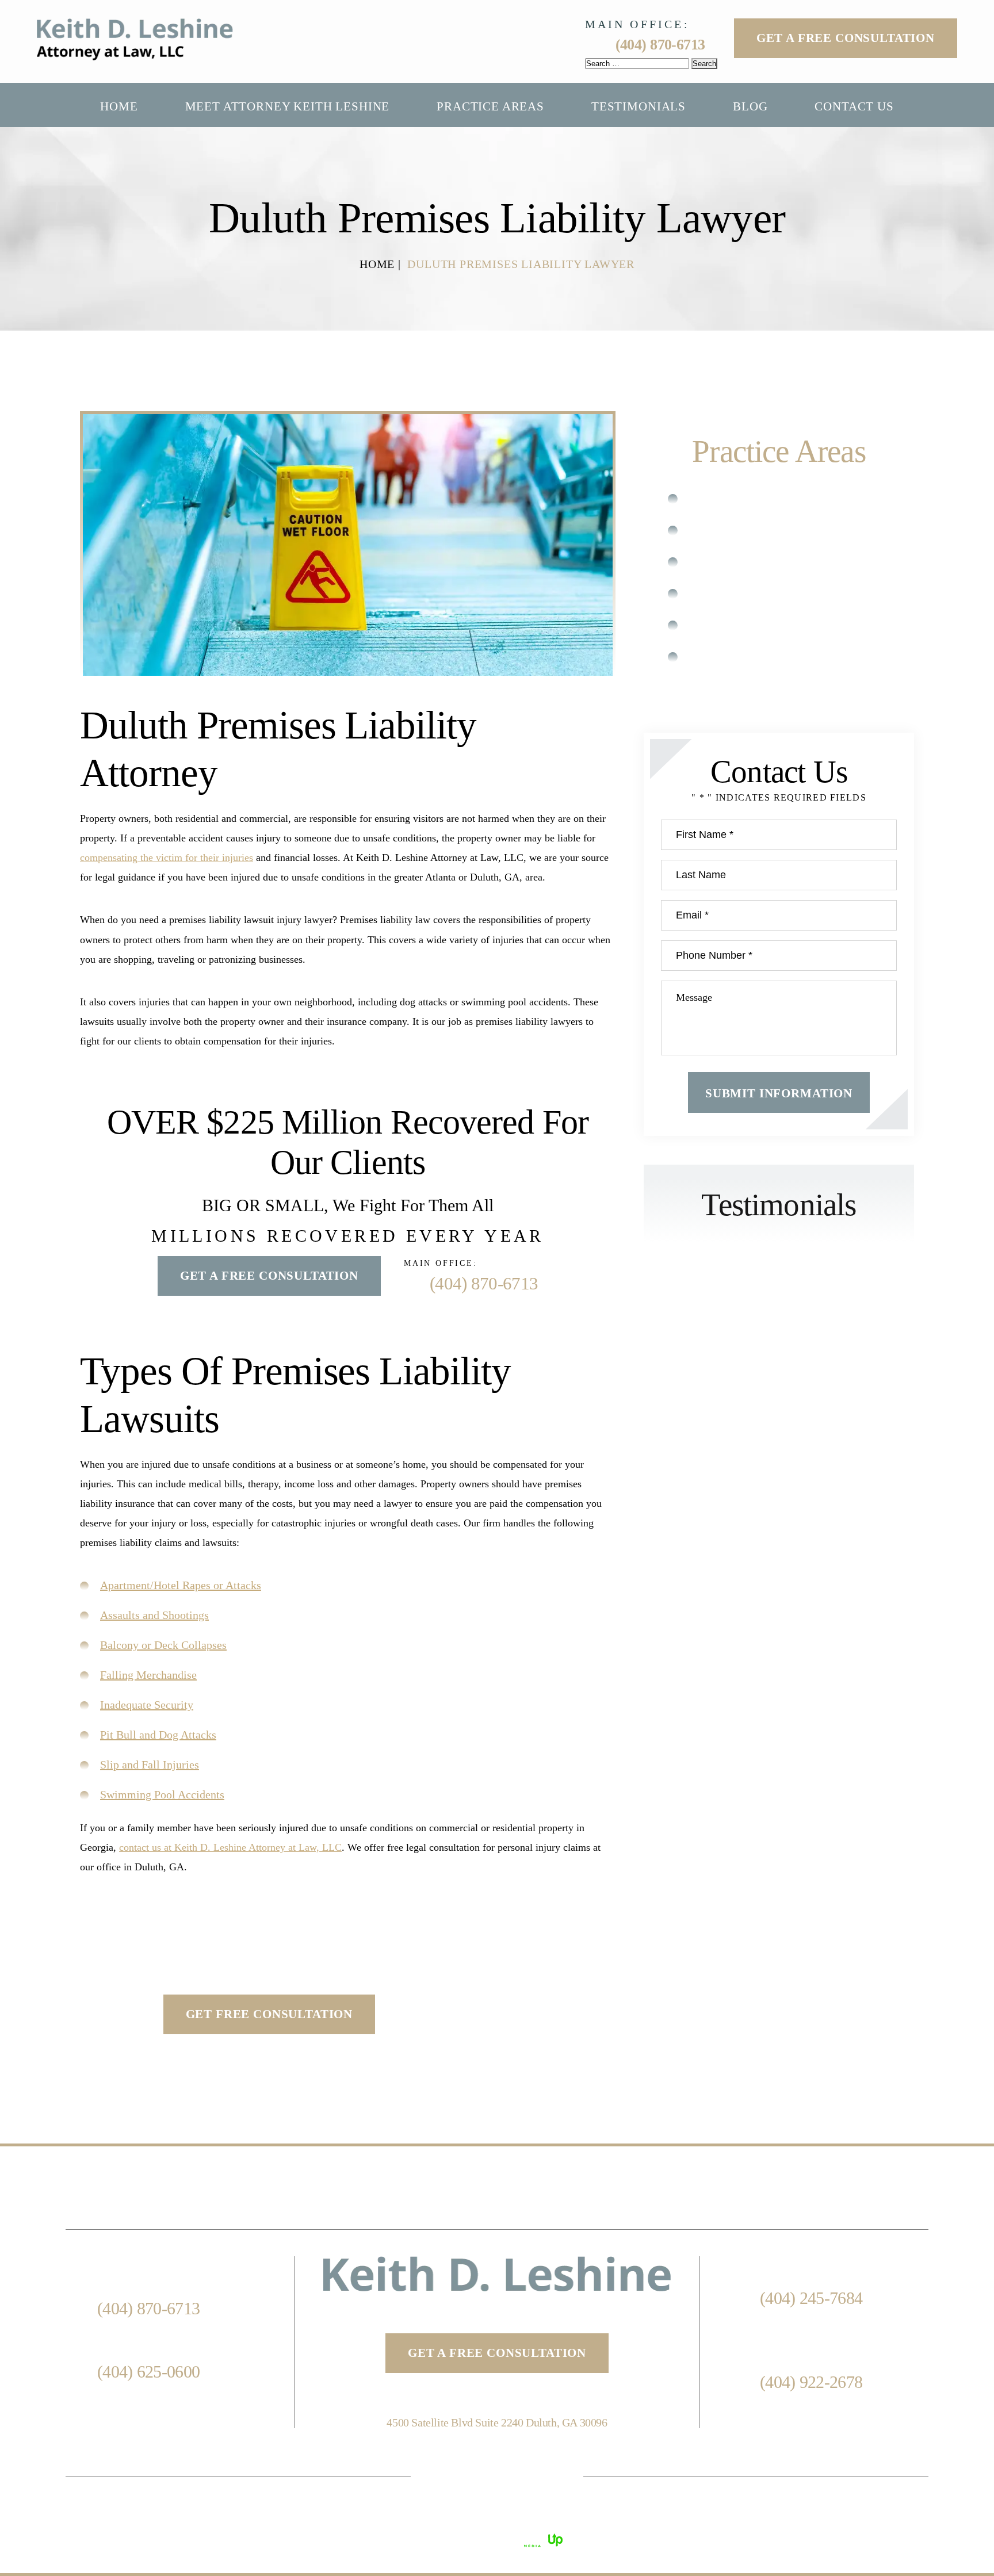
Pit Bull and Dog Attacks (158, 1735)
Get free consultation (269, 2014)
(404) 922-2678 (811, 2382)
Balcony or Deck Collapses (163, 1645)
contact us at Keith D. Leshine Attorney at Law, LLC (230, 1847)
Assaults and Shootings (154, 1615)
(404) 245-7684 (811, 2298)
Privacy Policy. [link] (722, 2517)
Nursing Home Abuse (756, 562)
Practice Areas (490, 107)
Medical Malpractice (753, 530)
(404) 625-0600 (148, 2372)
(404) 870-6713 (660, 45)
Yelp (545, 2476)
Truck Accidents (741, 625)
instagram (497, 2476)
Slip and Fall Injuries (150, 1764)
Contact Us (854, 107)
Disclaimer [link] (605, 2517)
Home (119, 107)
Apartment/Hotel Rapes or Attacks (181, 1585)
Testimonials (639, 107)
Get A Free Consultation (846, 38)
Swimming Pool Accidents (162, 1794)
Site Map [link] (659, 2517)
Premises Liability (746, 593)
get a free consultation (497, 2353)
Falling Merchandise (148, 1675)
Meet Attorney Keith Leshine (288, 107)
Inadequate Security (147, 1705)
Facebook (449, 2476)
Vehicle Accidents (745, 657)
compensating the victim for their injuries (167, 858)
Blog (750, 107)
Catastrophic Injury (750, 498)
